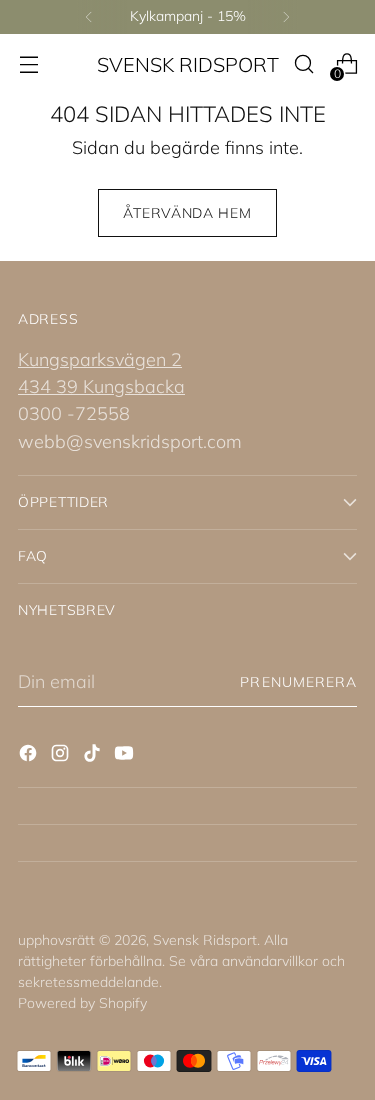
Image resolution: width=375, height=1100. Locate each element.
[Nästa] (286, 17)
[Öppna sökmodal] (303, 64)
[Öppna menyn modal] (28, 64)
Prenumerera (298, 682)
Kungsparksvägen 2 (100, 359)
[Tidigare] (89, 17)
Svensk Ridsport (205, 940)
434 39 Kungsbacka (101, 386)
